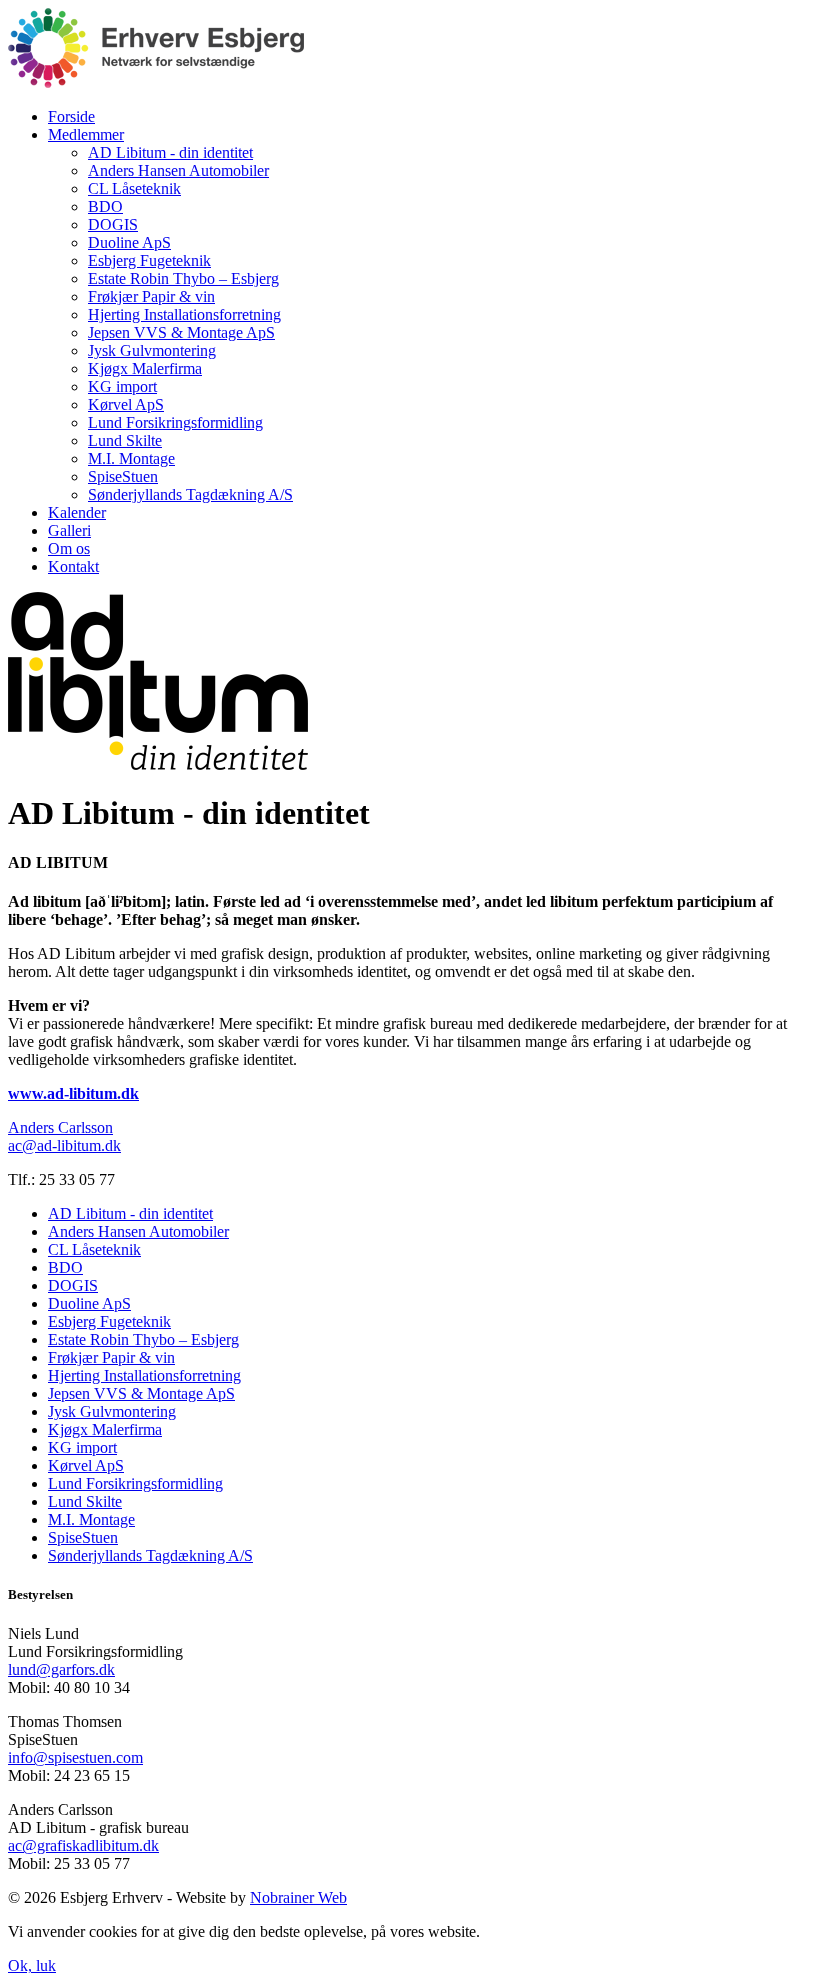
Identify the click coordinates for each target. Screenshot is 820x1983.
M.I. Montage (131, 458)
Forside (71, 116)
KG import (122, 386)
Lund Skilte (125, 440)
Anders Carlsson (60, 1127)
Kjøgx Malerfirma (145, 368)
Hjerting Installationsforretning (184, 314)
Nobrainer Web (298, 1897)
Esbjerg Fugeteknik (149, 260)
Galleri (69, 530)
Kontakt (73, 566)
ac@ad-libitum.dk (64, 1145)
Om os (69, 548)
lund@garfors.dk (61, 1669)
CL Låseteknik (134, 188)
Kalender (77, 512)
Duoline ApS (129, 242)
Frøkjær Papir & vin (151, 296)
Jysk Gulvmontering (152, 350)
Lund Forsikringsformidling (175, 422)
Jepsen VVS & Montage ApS (181, 332)
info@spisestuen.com (75, 1757)
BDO (105, 206)
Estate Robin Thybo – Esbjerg (183, 278)
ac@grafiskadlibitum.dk (83, 1845)
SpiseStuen (123, 476)
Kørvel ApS (126, 404)
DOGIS (113, 224)
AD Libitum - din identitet (170, 152)
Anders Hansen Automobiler (178, 170)
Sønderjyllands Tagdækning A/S (190, 494)
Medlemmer (86, 134)
